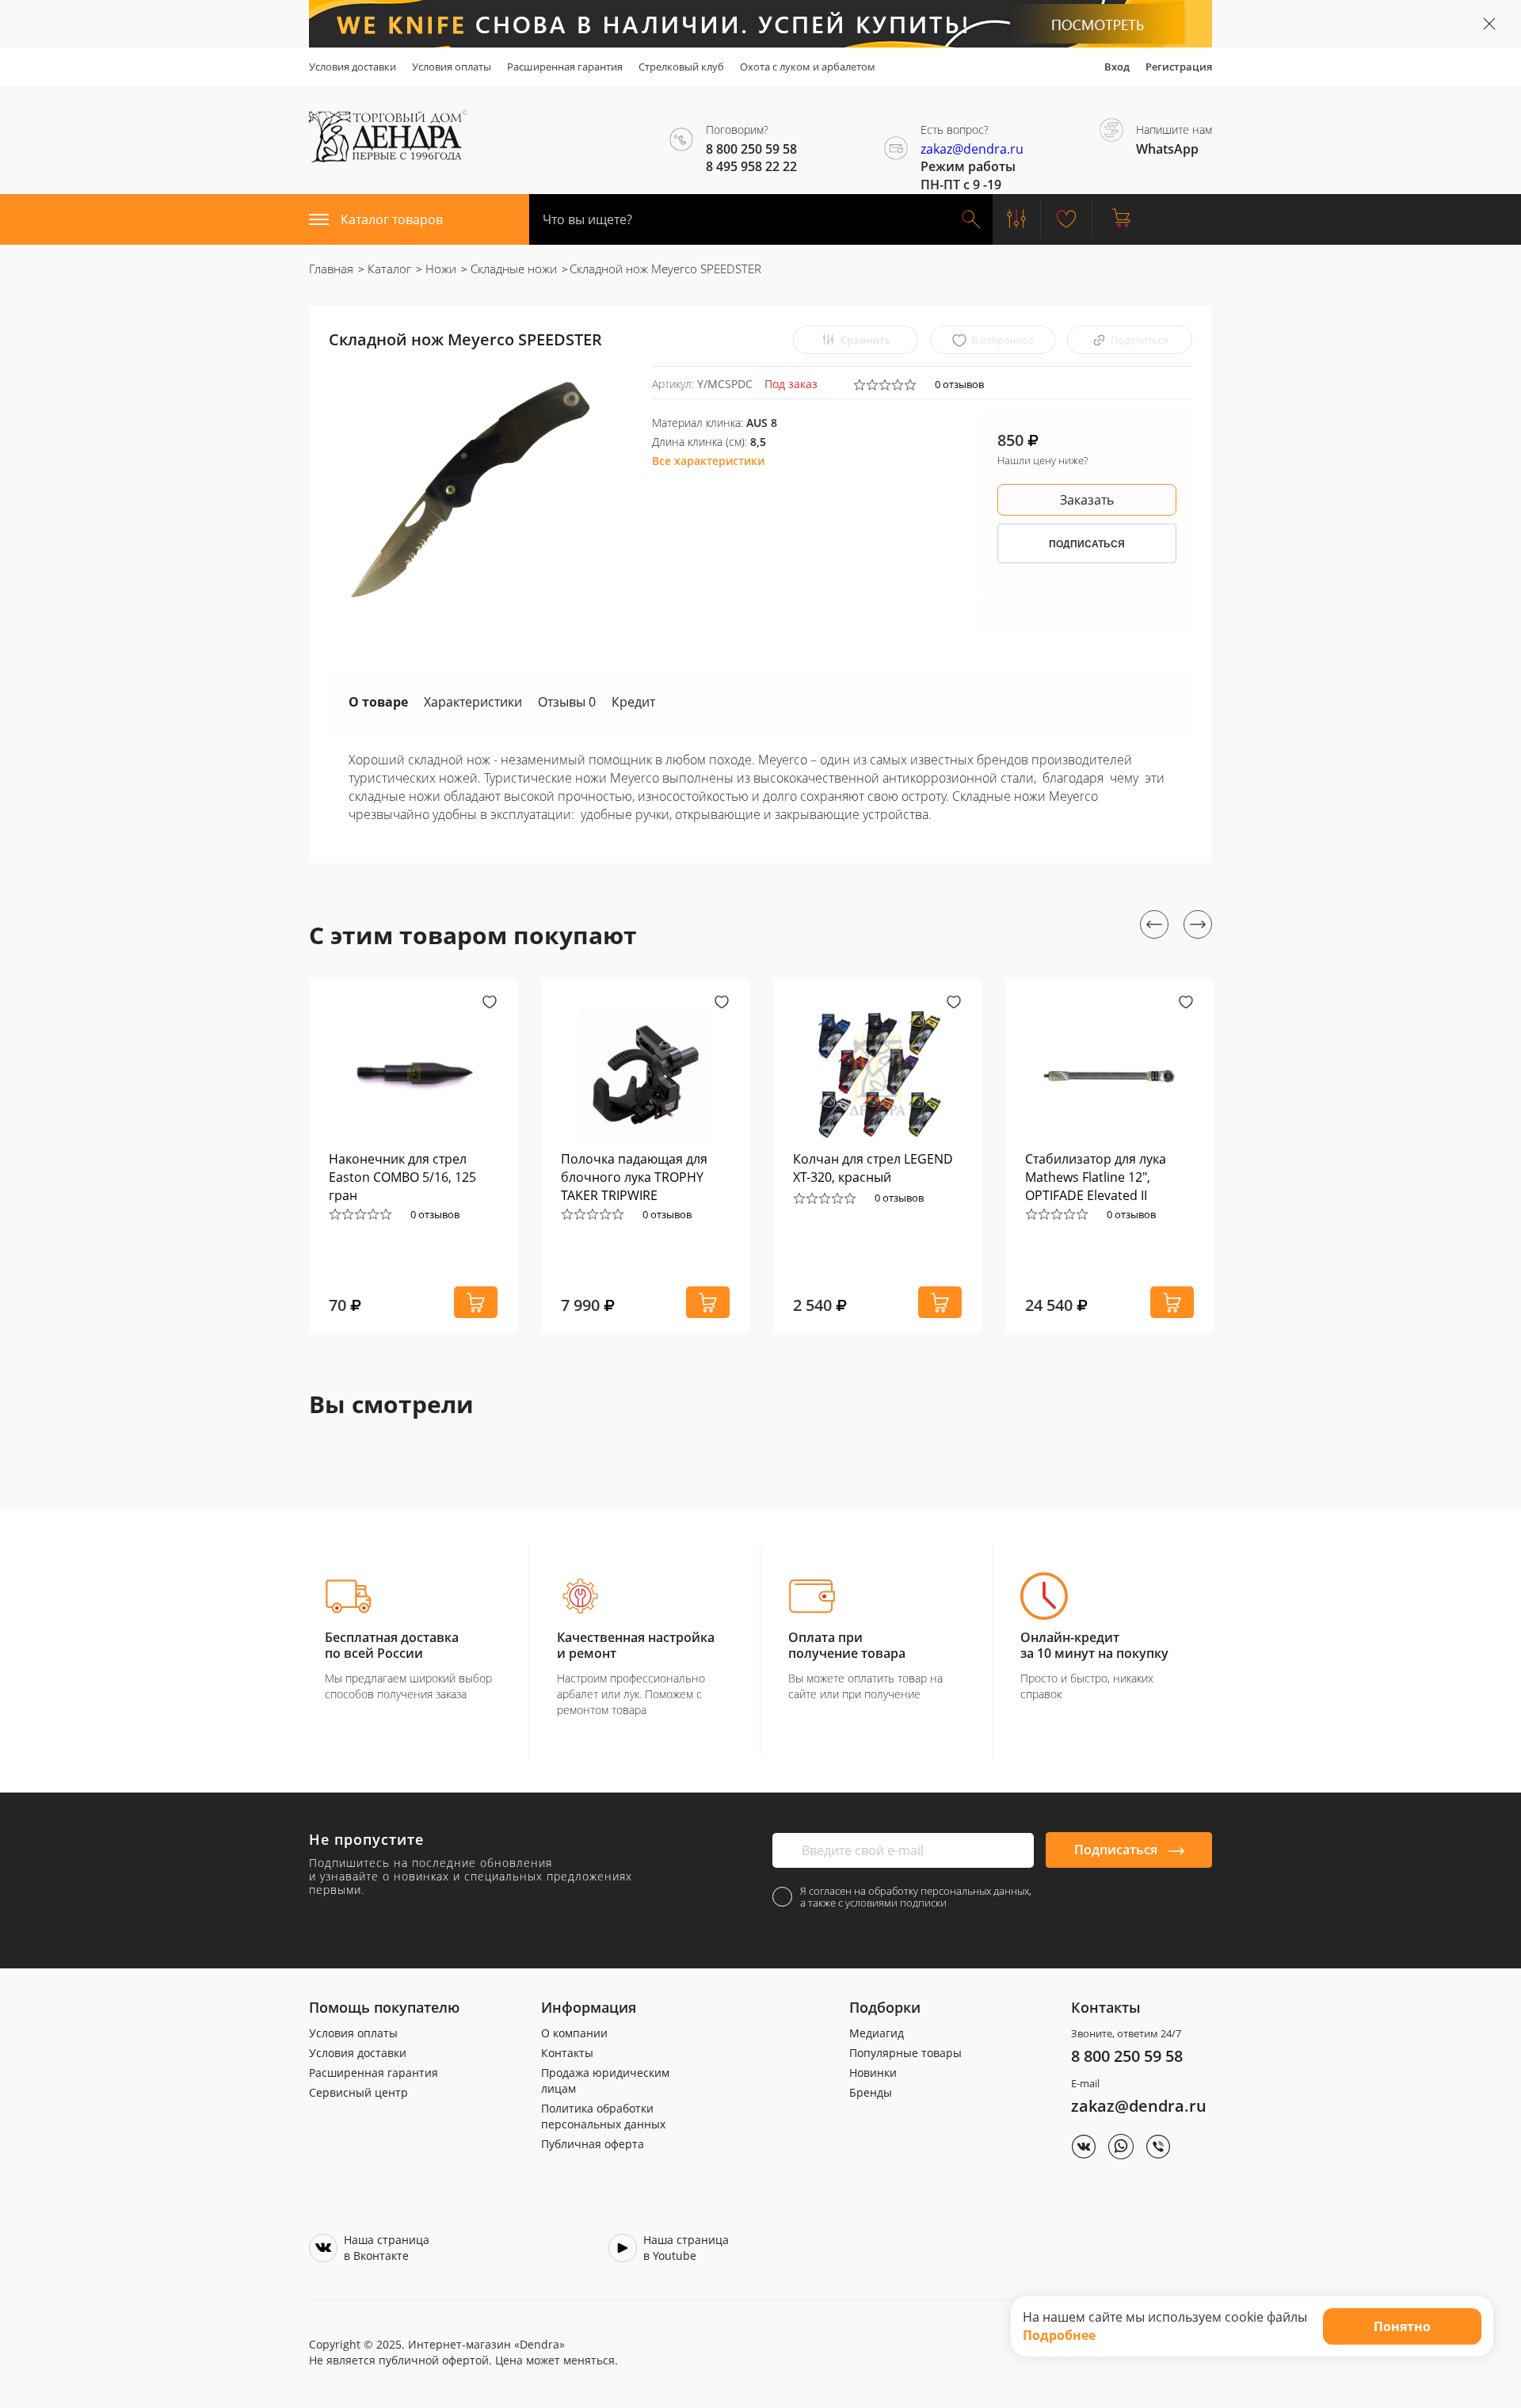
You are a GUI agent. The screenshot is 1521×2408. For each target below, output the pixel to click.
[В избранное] (490, 1004)
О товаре (378, 702)
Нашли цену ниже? (1043, 460)
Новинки (873, 2073)
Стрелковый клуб (681, 67)
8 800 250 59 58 (1127, 2056)
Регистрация (1179, 67)
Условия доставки (353, 67)
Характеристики (473, 702)
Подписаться (1117, 1850)
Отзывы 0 (567, 702)
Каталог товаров (392, 219)
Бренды (871, 2092)
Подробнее (1059, 2335)
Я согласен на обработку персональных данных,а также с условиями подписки (916, 1897)
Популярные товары (905, 2053)
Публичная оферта (593, 2144)
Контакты (567, 2053)
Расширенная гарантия (565, 67)
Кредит (633, 702)
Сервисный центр (358, 2092)
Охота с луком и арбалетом (808, 67)
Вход (1117, 67)
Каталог (388, 269)
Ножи (439, 269)
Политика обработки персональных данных (603, 2116)
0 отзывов (959, 384)
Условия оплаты (452, 67)
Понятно (1402, 2326)
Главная (331, 269)
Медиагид (877, 2033)
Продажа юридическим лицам (605, 2080)
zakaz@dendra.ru (972, 149)
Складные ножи (512, 269)
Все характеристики (708, 461)
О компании (574, 2033)
